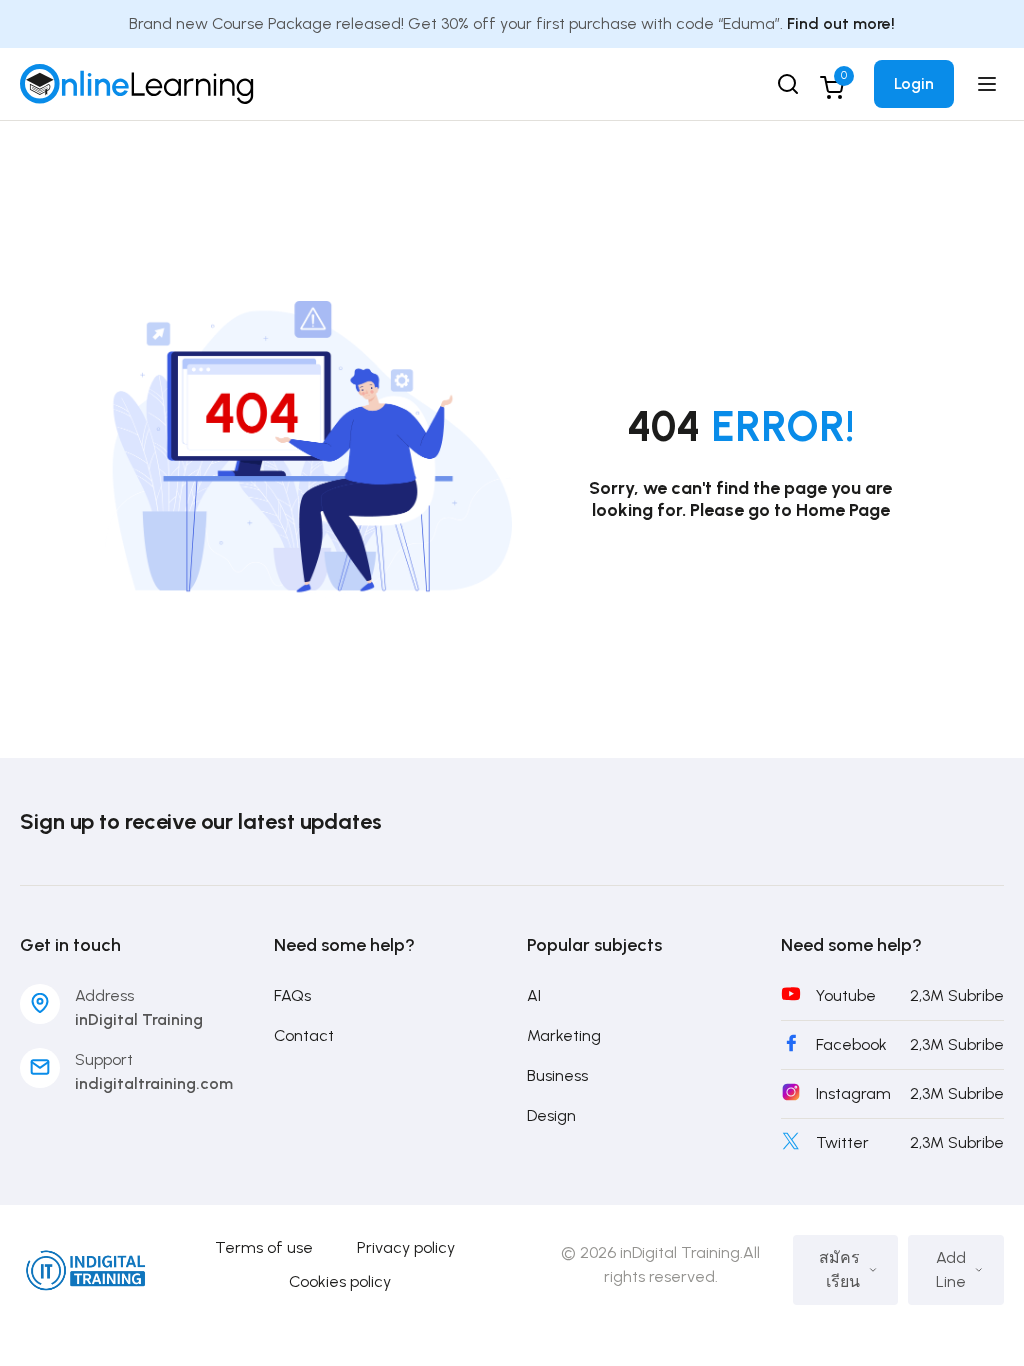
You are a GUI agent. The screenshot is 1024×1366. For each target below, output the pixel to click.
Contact (304, 1035)
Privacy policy (406, 1247)
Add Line (951, 1269)
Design (551, 1115)
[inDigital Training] (137, 82)
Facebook (851, 1044)
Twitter (842, 1142)
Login (914, 83)
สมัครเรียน (839, 1269)
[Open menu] (989, 84)
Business (557, 1075)
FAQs (292, 995)
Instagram (853, 1093)
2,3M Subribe (957, 995)
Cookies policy (340, 1281)
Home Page (843, 510)
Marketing (564, 1035)
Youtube (846, 995)
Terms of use (264, 1247)
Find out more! (841, 23)
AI (534, 995)
